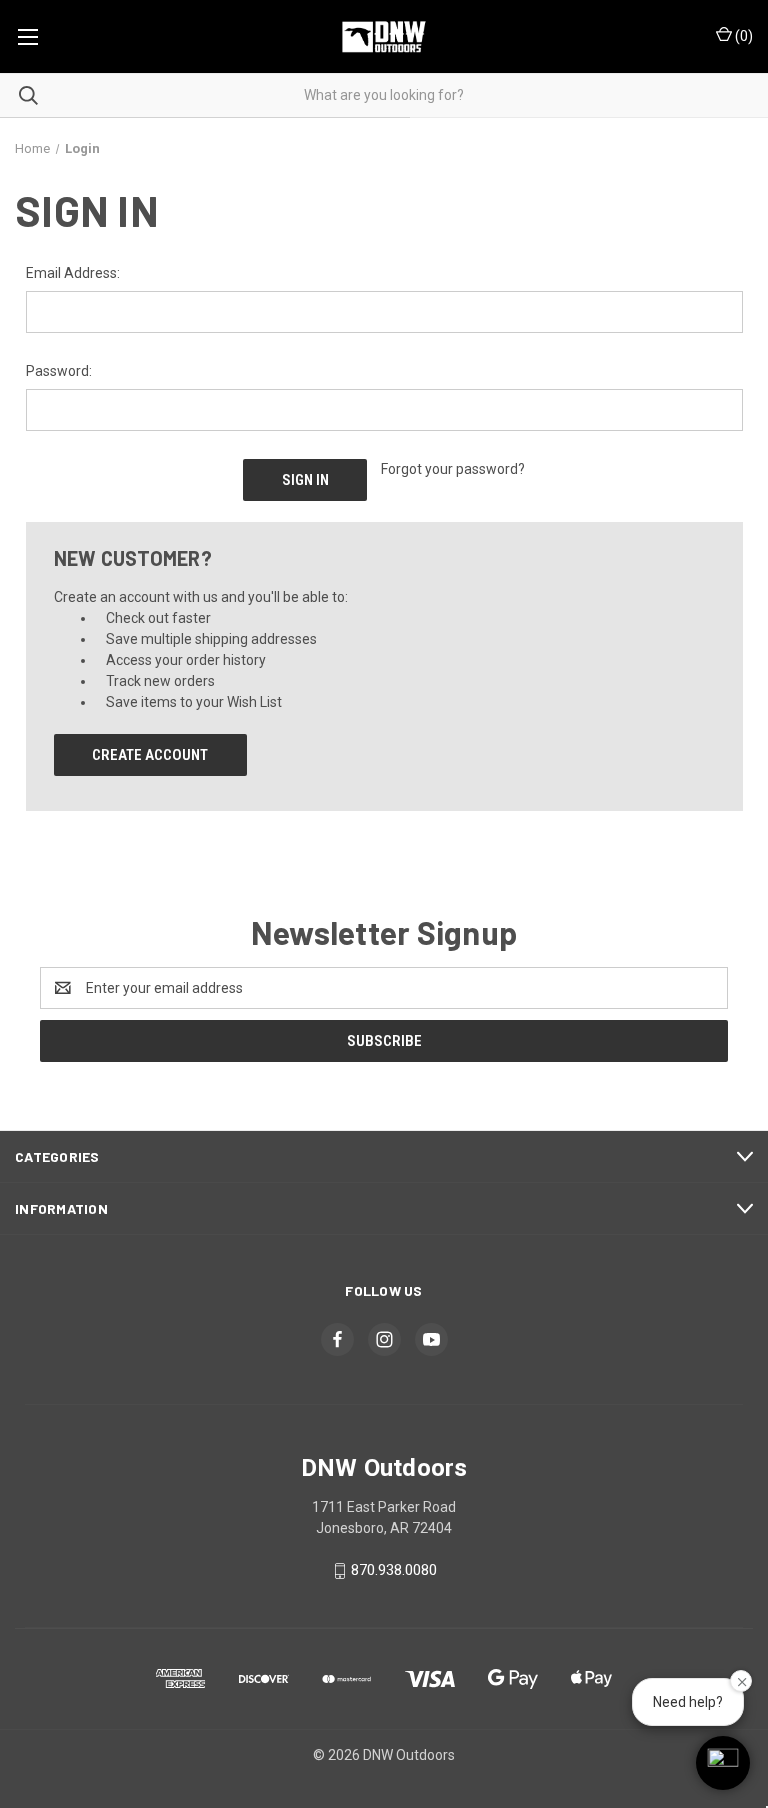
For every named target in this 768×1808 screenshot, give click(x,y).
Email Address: (73, 273)
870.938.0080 (394, 1570)
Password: (59, 371)
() (742, 36)
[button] (723, 1763)
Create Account (150, 755)
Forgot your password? (453, 469)
